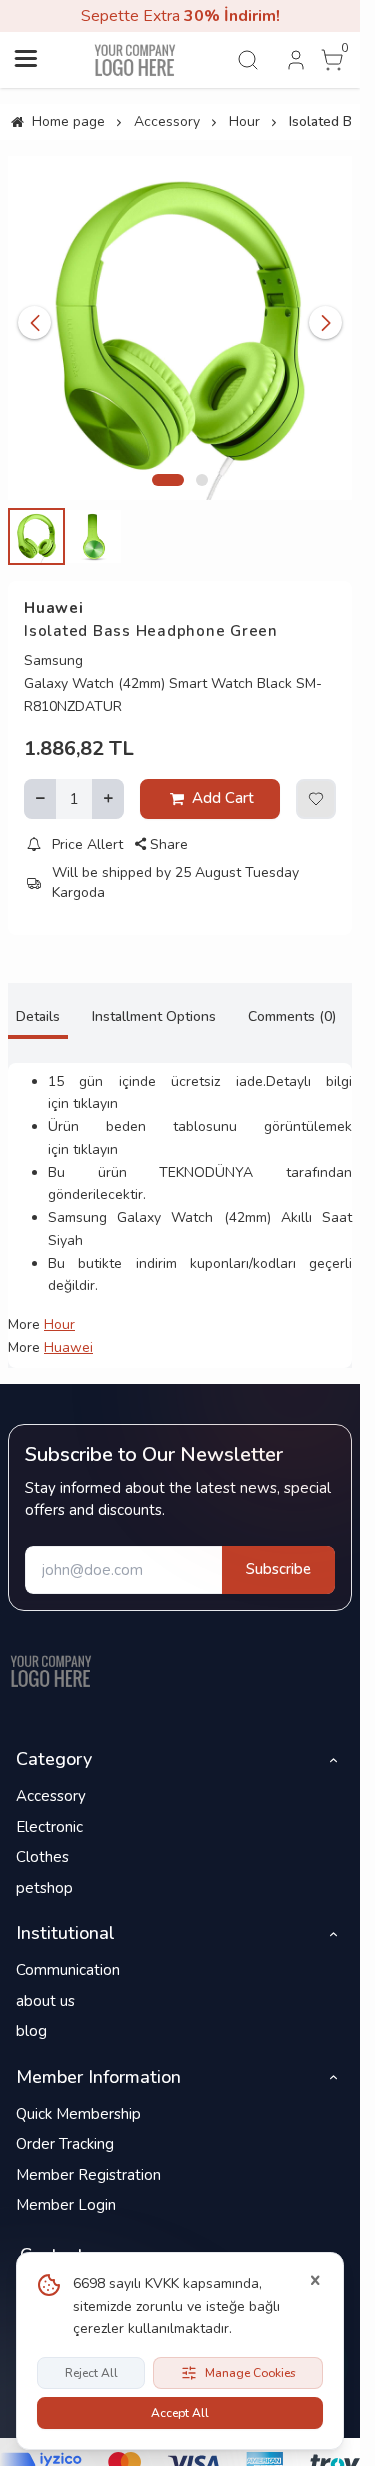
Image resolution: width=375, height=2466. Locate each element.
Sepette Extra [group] (180, 16)
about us (45, 2001)
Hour (59, 1324)
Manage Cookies (250, 2373)
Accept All (180, 2413)
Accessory (51, 1796)
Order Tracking (65, 2144)
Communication (68, 1970)
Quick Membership (78, 2114)
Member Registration (88, 2175)
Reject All (91, 2373)
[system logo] (135, 60)
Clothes (42, 1857)
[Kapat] (315, 2281)
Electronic (49, 1827)
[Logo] (51, 1671)
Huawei (54, 608)
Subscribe (278, 1569)
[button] (168, 480)
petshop (44, 1888)
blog (31, 2031)
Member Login (66, 2205)
